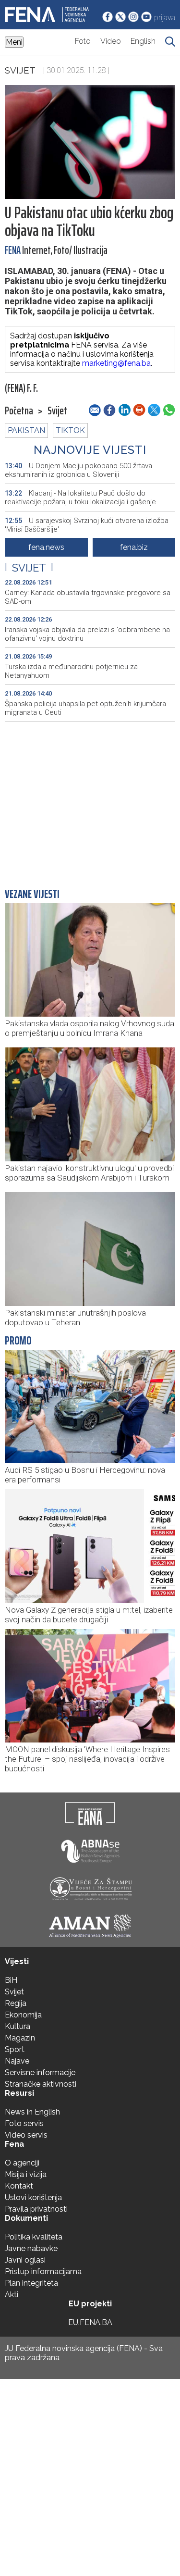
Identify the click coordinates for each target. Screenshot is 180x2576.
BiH (11, 1980)
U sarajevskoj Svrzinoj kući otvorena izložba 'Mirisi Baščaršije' (87, 525)
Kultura (18, 2026)
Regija (16, 2003)
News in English (32, 2112)
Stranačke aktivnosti (41, 2084)
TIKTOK (70, 430)
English (143, 41)
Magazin (20, 2038)
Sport (15, 2049)
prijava (165, 18)
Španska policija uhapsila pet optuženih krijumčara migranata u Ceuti (85, 708)
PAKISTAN (26, 430)
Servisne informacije (40, 2072)
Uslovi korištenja (33, 2197)
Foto (83, 41)
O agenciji (22, 2163)
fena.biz (134, 547)
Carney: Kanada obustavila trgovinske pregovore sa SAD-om (88, 597)
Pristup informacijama (43, 2271)
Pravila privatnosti (36, 2209)
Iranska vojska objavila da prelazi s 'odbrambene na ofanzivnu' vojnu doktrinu (87, 634)
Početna (19, 411)
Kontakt (19, 2186)
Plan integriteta (31, 2283)
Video (111, 41)
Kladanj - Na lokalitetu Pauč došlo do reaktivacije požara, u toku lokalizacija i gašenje (80, 498)
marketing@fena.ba (116, 363)
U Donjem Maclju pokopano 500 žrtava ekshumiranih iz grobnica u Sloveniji (78, 470)
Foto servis (24, 2123)
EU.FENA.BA (90, 2322)
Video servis (26, 2135)
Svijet (20, 70)
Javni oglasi (25, 2260)
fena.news (46, 547)
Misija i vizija (26, 2174)
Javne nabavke (31, 2248)
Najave (17, 2061)
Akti (12, 2295)
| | (29, 568)
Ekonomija (23, 2015)
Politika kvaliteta (34, 2237)
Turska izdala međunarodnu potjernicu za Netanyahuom (71, 671)
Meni (14, 42)
